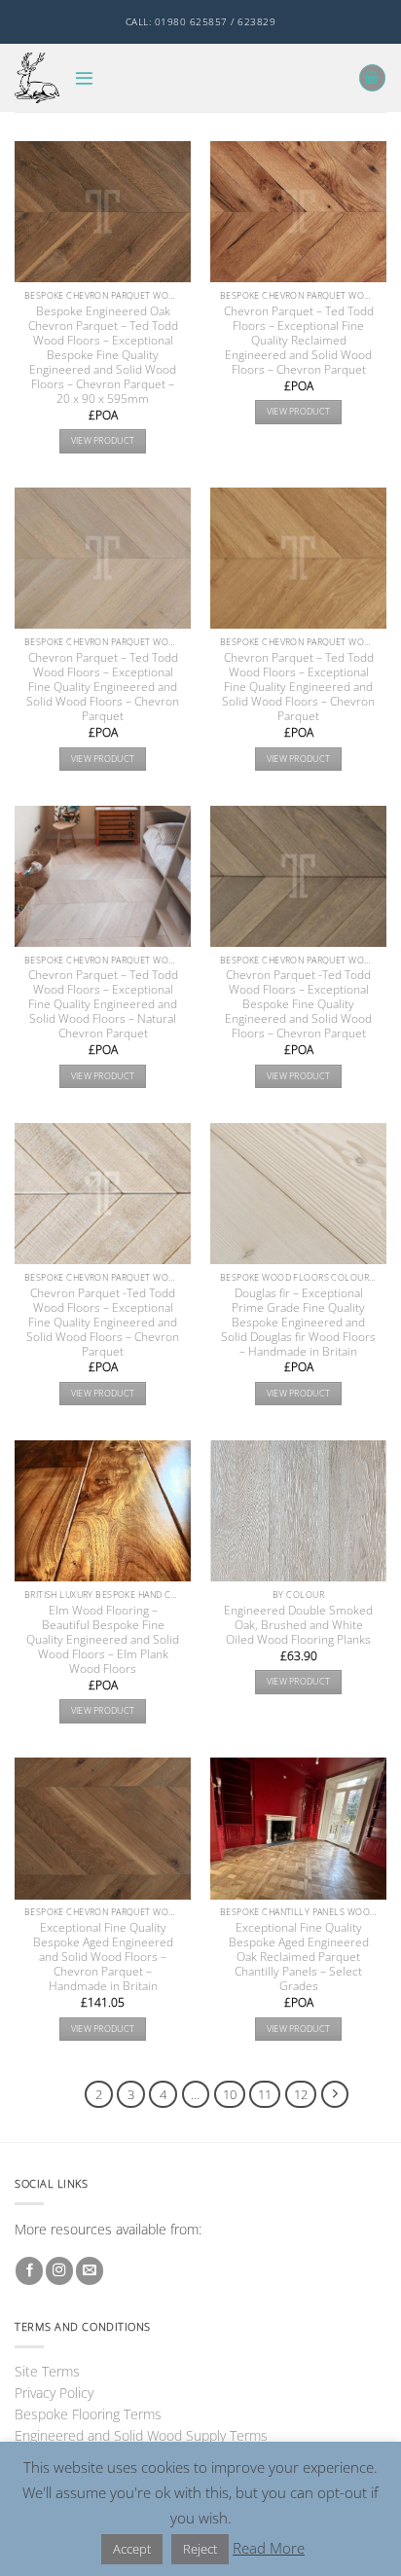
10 (230, 2094)
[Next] (335, 2095)
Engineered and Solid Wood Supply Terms (141, 2435)
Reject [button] (200, 2549)
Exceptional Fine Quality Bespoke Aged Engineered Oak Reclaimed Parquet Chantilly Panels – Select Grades (299, 1957)
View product (103, 440)
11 (265, 2094)
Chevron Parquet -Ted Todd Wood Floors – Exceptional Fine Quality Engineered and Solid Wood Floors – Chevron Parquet (103, 1322)
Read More (269, 2548)
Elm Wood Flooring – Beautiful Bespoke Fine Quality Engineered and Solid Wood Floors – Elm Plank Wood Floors (103, 1639)
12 (301, 2094)
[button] (84, 78)
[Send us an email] (90, 2271)
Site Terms (47, 2371)
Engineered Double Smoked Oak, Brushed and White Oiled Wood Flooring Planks (298, 1625)
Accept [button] (132, 2549)
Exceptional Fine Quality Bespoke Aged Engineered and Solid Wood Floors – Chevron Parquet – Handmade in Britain (103, 1957)
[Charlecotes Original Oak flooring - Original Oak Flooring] (37, 77)
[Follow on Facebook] (29, 2271)
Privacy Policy (54, 2393)
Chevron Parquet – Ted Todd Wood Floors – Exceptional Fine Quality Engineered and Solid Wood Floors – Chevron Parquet (103, 687)
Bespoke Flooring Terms (88, 2414)
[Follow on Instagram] (59, 2271)
